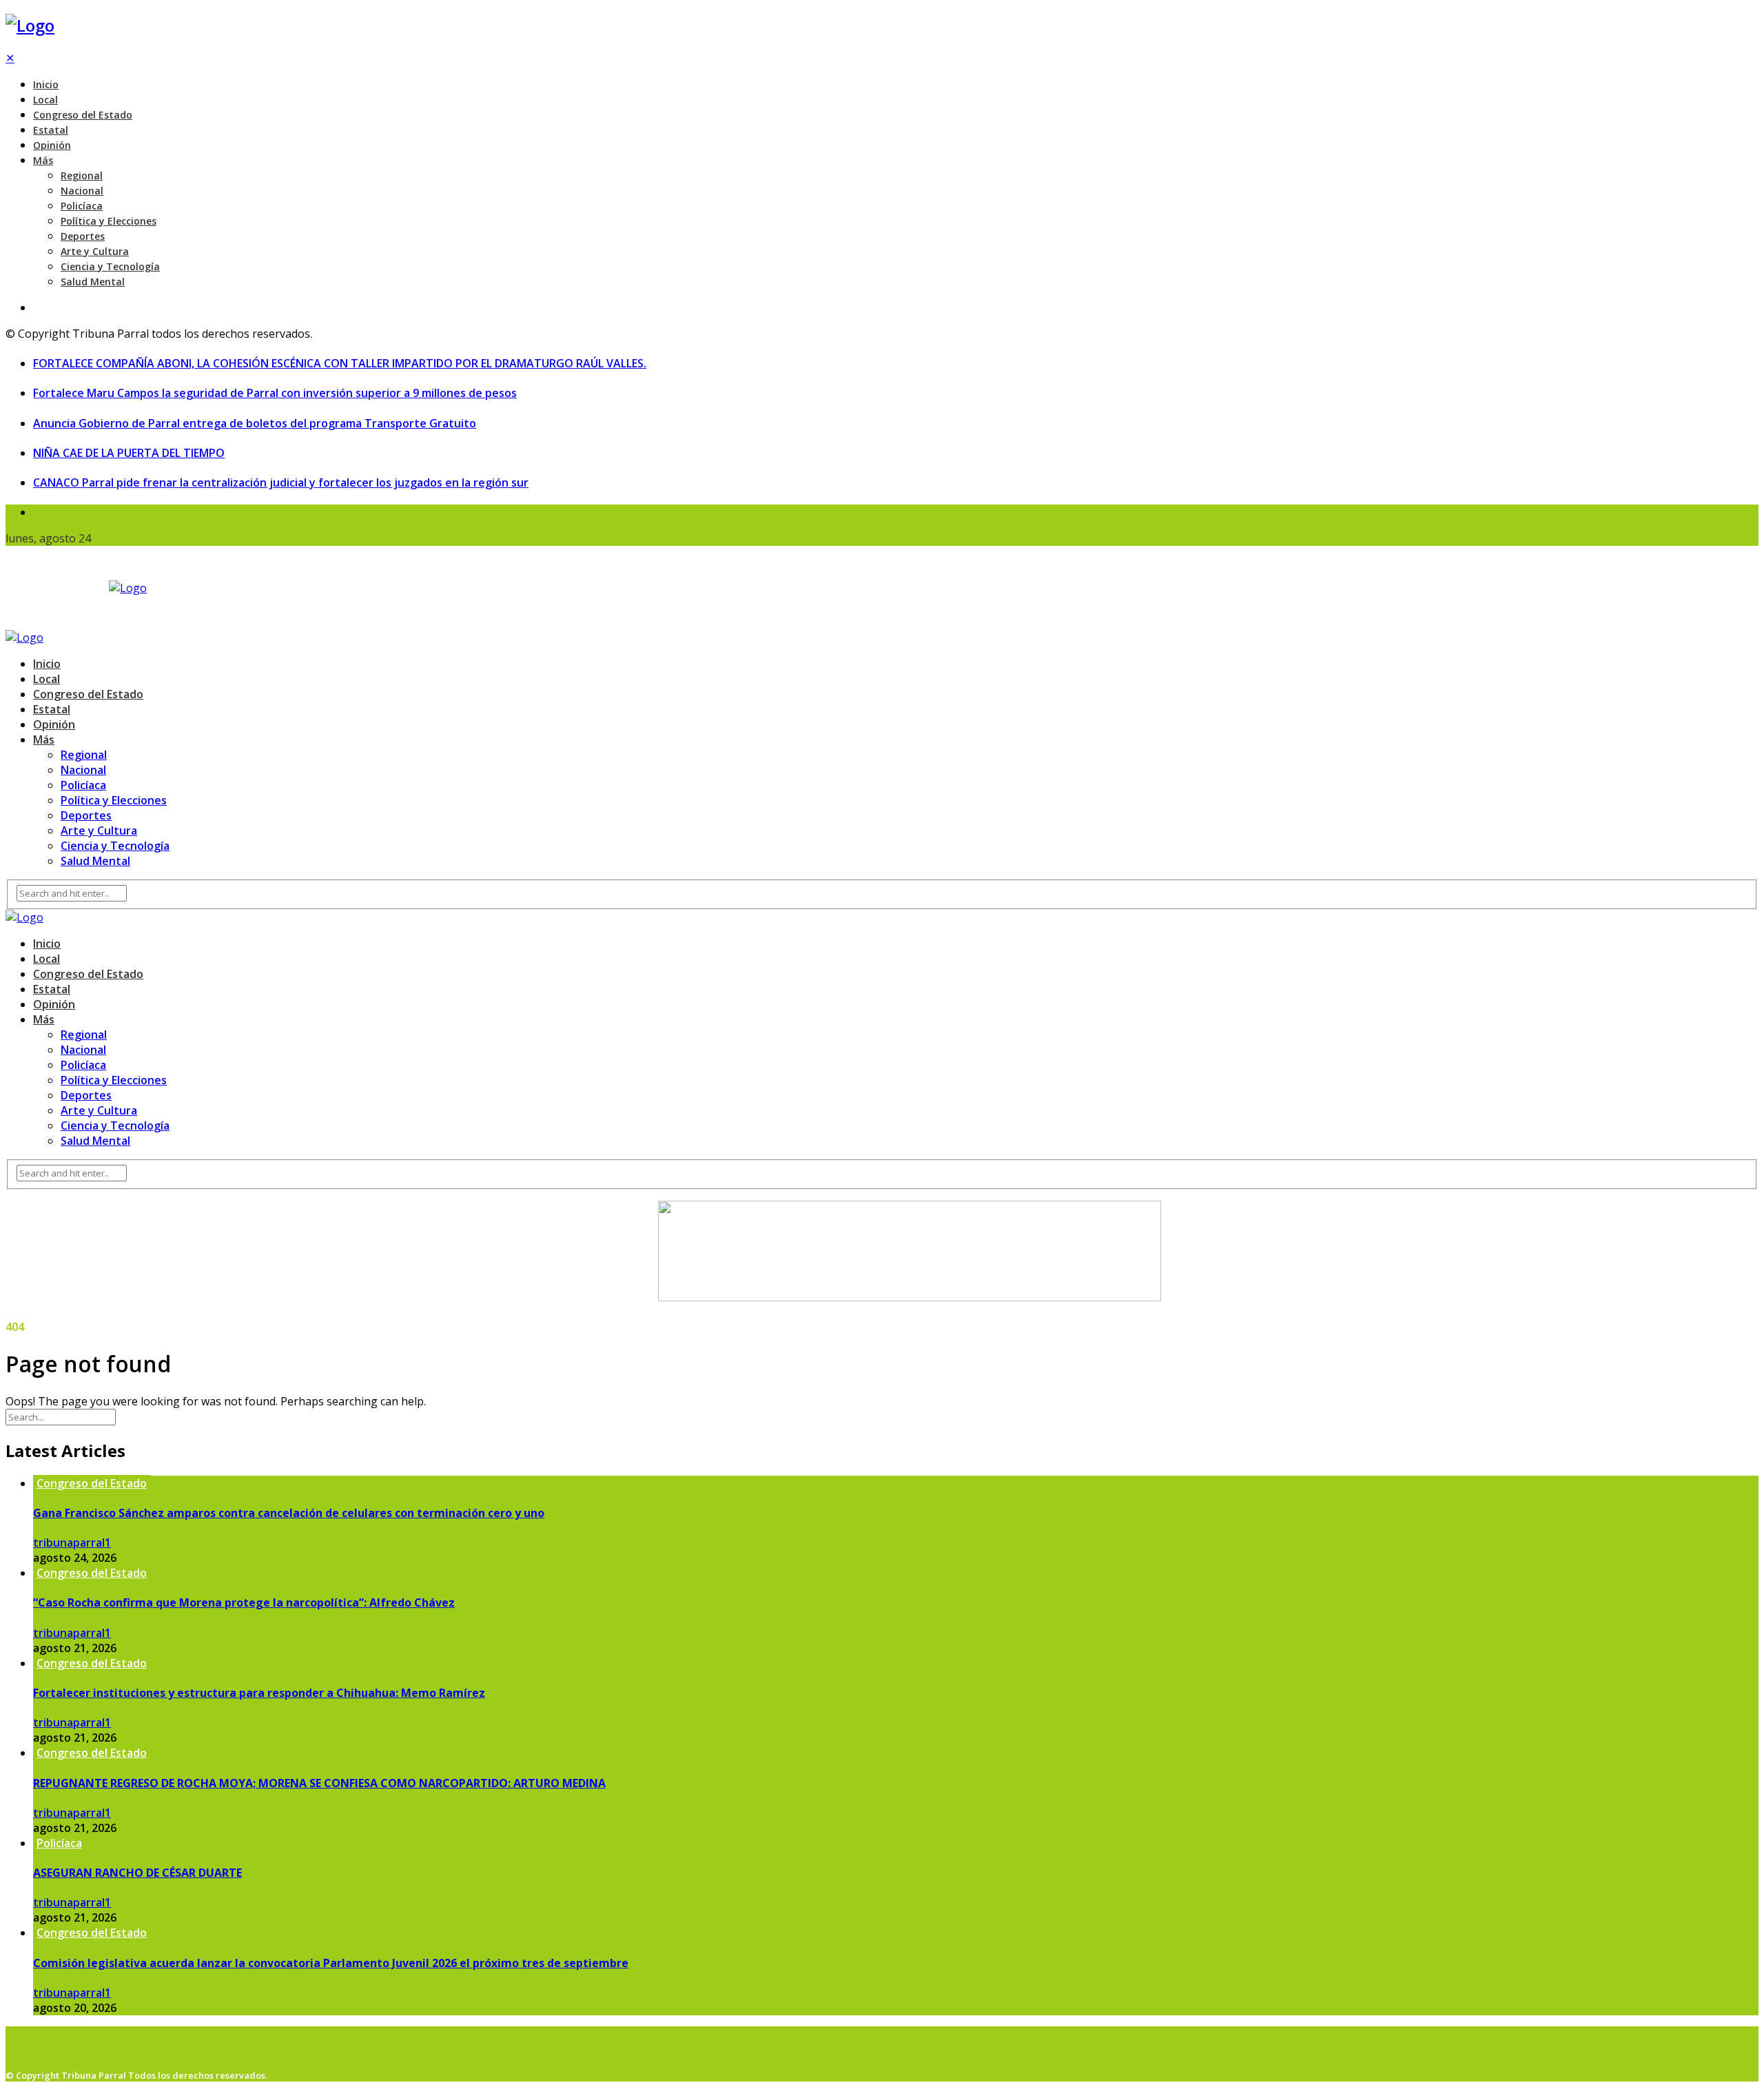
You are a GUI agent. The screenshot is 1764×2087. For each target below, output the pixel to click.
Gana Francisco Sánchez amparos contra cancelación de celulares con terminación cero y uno (289, 1513)
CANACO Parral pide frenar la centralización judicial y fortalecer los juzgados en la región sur (281, 482)
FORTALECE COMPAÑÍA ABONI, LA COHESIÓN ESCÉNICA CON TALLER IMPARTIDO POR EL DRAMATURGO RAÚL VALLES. (340, 363)
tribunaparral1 (72, 1543)
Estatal (51, 130)
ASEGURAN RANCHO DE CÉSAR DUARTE (137, 1873)
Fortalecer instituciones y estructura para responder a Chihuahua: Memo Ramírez (259, 1693)
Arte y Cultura (95, 251)
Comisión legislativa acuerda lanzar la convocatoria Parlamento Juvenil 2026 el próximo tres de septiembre (331, 1963)
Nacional (82, 191)
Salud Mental (93, 282)
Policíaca (82, 206)
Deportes (83, 236)
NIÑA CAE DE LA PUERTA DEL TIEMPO (129, 453)
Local (45, 100)
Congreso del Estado (83, 115)
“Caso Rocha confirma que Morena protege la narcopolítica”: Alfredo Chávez (244, 1602)
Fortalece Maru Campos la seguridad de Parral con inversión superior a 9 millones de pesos (275, 393)
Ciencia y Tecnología (110, 266)
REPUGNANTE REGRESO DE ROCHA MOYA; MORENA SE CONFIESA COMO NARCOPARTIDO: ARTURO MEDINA (319, 1783)
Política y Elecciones (109, 221)
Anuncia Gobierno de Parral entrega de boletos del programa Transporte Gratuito (255, 423)
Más (43, 160)
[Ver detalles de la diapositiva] (910, 1297)
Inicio (46, 84)
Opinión (52, 145)
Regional (82, 175)
